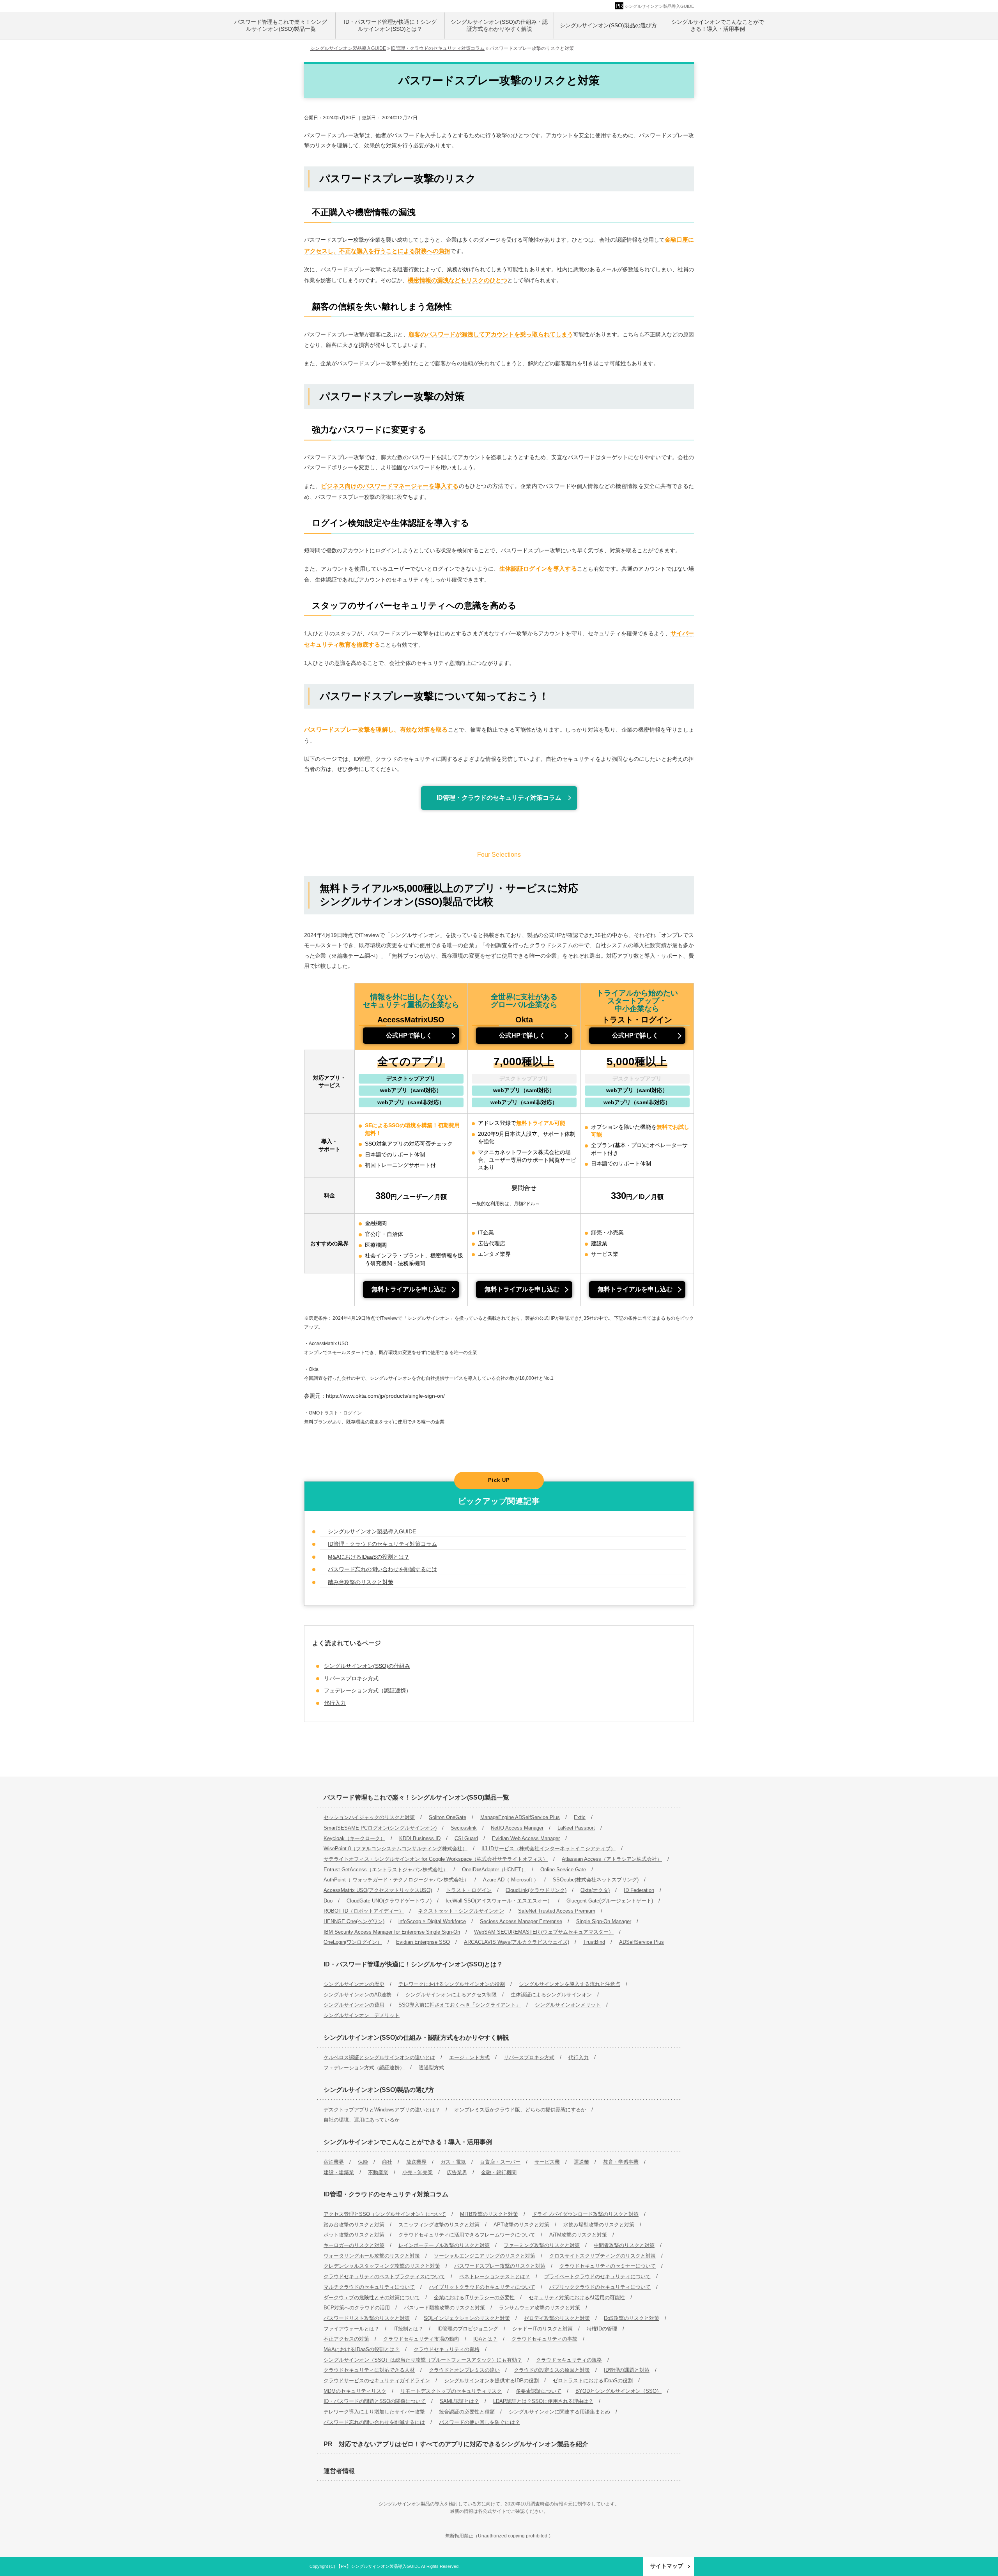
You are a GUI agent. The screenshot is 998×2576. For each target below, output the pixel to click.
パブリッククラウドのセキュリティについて (600, 2287)
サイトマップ (667, 2566)
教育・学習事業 (621, 2162)
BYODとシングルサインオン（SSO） (618, 2391)
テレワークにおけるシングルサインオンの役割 (452, 1984)
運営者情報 (339, 2471)
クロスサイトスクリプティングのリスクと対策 (603, 2256)
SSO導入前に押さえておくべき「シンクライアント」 (460, 2005)
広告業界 (457, 2172)
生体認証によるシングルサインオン (551, 1995)
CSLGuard (466, 1838)
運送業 (581, 2162)
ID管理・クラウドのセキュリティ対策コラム (499, 798)
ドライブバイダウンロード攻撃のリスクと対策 (585, 2214)
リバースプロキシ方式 (351, 1678)
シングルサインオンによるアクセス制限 (451, 1995)
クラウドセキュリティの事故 (544, 2339)
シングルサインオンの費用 (354, 2005)
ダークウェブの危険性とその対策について (372, 2298)
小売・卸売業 (418, 2172)
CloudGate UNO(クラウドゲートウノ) (389, 1901)
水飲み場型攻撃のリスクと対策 (599, 2225)
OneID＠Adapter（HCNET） (494, 1870)
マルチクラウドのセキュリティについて (369, 2287)
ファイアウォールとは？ (351, 2329)
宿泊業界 (334, 2162)
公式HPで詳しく (409, 1035)
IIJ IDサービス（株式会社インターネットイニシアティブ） (549, 1848)
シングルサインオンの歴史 (354, 1984)
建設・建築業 (339, 2172)
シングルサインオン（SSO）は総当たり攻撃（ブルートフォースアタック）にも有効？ (423, 2360)
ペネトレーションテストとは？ (495, 2276)
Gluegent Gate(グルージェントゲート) (610, 1901)
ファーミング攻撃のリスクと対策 (542, 2245)
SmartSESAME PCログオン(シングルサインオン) (380, 1828)
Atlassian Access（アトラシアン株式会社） (612, 1859)
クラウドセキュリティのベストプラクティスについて (384, 2276)
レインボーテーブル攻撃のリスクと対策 (444, 2245)
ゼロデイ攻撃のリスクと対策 (557, 2318)
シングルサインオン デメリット (362, 2015)
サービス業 (547, 2162)
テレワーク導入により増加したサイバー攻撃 (374, 2412)
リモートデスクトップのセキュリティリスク (451, 2391)
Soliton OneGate (448, 1817)
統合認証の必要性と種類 (467, 2412)
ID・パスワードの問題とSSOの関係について (375, 2401)
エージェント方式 (469, 2057)
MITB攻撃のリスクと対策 (489, 2214)
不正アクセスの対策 (346, 2339)
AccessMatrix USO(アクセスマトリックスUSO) (378, 1890)
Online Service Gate (563, 1870)
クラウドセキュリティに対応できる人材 (369, 2370)
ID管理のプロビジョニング (468, 2329)
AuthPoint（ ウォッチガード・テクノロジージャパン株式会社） (396, 1880)
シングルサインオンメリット (568, 2005)
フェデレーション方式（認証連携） (368, 1690)
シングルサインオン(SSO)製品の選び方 (379, 2090)
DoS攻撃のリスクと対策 (632, 2318)
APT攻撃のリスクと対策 (521, 2225)
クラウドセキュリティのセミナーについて (608, 2266)
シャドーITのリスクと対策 (542, 2329)
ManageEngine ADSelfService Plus (520, 1817)
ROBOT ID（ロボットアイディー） (364, 1911)
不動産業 (378, 2172)
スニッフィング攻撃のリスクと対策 (439, 2225)
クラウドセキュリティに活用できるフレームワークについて (467, 2235)
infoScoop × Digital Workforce (432, 1921)
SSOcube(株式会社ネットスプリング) (596, 1880)
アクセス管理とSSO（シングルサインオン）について (385, 2214)
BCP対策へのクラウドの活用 (357, 2308)
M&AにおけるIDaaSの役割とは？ (369, 1557)
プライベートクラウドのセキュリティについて (597, 2276)
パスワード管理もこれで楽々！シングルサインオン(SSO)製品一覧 (416, 1797)
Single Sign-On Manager (604, 1921)
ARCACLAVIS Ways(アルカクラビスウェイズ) (517, 1942)
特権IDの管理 (602, 2329)
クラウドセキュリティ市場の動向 (421, 2339)
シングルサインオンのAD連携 (357, 1995)
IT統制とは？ (408, 2329)
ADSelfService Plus (641, 1942)
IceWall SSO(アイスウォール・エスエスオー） (499, 1901)
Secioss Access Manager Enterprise (521, 1921)
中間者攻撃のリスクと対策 (624, 2245)
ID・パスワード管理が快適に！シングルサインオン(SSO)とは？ (413, 1964)
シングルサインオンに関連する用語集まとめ (559, 2412)
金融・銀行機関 (499, 2172)
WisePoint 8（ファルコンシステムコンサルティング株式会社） (395, 1848)
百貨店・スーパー (500, 2162)
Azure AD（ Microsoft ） (511, 1880)
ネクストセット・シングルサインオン (461, 1911)
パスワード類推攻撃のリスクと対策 (444, 2308)
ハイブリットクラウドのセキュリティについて (482, 2287)
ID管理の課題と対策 (627, 2370)
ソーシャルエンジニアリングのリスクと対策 (485, 2256)
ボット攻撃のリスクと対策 (354, 2235)
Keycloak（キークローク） (354, 1838)
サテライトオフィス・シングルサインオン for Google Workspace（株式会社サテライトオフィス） (436, 1859)
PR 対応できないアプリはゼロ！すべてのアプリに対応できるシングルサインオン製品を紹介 (456, 2444)
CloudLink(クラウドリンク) (536, 1890)
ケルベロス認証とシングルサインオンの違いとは (379, 2057)
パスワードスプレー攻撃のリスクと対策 (500, 2266)
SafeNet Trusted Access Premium (557, 1911)
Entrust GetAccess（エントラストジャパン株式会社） (386, 1870)
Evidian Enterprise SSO (423, 1942)
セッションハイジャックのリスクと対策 (369, 1817)
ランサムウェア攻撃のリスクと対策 (540, 2308)
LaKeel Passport (576, 1828)
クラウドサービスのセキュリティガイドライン (377, 2381)
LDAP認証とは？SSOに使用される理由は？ (543, 2401)
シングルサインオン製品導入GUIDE (659, 6)
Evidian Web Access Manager (526, 1838)
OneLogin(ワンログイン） (353, 1942)
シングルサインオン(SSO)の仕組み (367, 1666)
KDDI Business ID (420, 1838)
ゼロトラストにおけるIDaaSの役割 (593, 2381)
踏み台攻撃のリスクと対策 (361, 1582)
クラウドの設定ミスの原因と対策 (552, 2370)
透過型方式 (431, 2068)
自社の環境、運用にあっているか (362, 2120)
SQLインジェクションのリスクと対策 (467, 2318)
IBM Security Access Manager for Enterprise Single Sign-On (392, 1932)
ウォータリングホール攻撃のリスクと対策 (372, 2256)
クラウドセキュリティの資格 (447, 2349)
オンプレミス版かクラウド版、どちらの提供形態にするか (520, 2110)
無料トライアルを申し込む (409, 1289)
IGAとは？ (485, 2339)
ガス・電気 (453, 2162)
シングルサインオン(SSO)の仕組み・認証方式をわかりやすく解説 (416, 2038)
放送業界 (416, 2162)
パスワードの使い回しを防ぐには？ (480, 2422)
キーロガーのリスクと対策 (354, 2245)
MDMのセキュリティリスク (355, 2391)
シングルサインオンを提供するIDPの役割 (491, 2381)
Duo (328, 1901)
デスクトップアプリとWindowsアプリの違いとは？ (382, 2110)
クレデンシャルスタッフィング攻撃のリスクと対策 (382, 2266)
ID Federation (639, 1890)
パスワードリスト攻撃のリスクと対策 (367, 2318)
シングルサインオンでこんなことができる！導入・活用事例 (408, 2142)
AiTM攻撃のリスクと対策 (578, 2235)
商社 (387, 2162)
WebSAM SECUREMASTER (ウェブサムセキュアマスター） (544, 1932)
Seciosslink (464, 1828)
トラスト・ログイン (469, 1890)
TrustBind (594, 1942)
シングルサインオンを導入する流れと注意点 (570, 1984)
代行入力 (335, 1703)
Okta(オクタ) (595, 1890)
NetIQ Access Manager (517, 1828)
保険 (363, 2162)
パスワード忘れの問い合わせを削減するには (382, 1569)
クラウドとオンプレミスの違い (464, 2370)
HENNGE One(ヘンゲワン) (354, 1921)
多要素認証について (539, 2391)
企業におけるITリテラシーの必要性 (474, 2298)
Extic (580, 1817)
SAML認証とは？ (459, 2401)
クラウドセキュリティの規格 (569, 2360)
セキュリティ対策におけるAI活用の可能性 (577, 2298)
